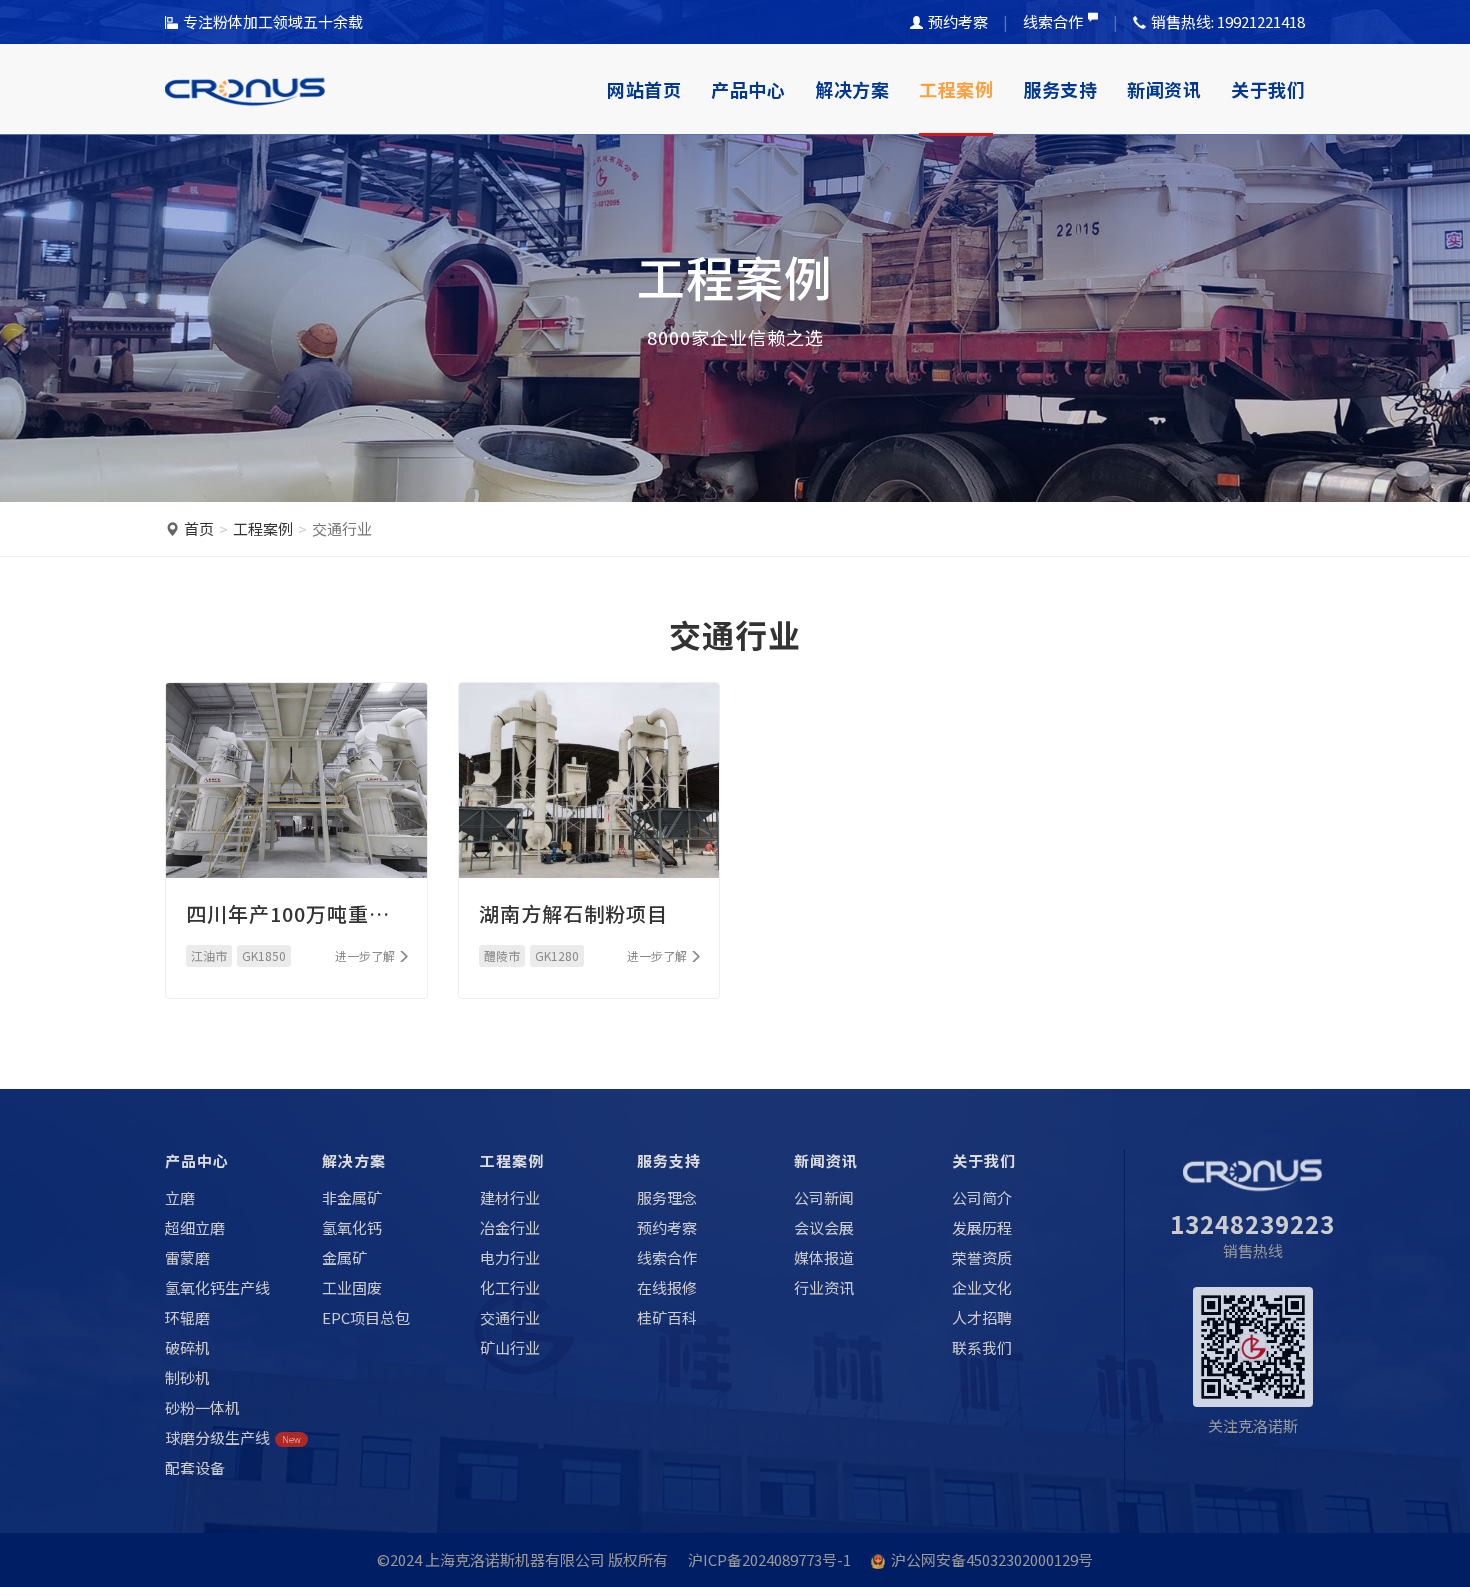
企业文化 (982, 1287)
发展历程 (982, 1227)
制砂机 (187, 1377)
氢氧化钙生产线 (217, 1287)
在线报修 (667, 1287)
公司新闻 (824, 1197)
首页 (199, 528)
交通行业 (510, 1317)
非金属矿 (352, 1197)
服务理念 (667, 1197)
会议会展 (824, 1227)
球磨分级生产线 (233, 1437)
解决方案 (852, 89)
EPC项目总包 (366, 1317)
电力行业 (510, 1257)
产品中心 (748, 89)
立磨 (180, 1197)
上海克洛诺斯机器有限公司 (515, 1559)
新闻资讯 (1164, 89)
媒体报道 (824, 1257)
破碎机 (187, 1347)
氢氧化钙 (352, 1227)
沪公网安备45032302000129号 (992, 1559)
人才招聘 (982, 1317)
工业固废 (352, 1287)
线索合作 (1053, 21)
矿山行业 (510, 1347)
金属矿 (344, 1257)
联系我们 (982, 1347)
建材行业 (510, 1197)
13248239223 (1252, 1223)
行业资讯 (824, 1287)
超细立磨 (195, 1227)
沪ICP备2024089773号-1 (769, 1559)
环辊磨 (187, 1317)
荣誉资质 (982, 1257)
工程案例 (956, 89)
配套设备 (195, 1467)
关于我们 (1268, 89)
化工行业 (510, 1287)
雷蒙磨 (187, 1257)
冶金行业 (510, 1227)
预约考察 (958, 21)
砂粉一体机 (202, 1407)
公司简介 (982, 1197)
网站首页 (644, 89)
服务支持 (1060, 89)
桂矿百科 (667, 1317)
